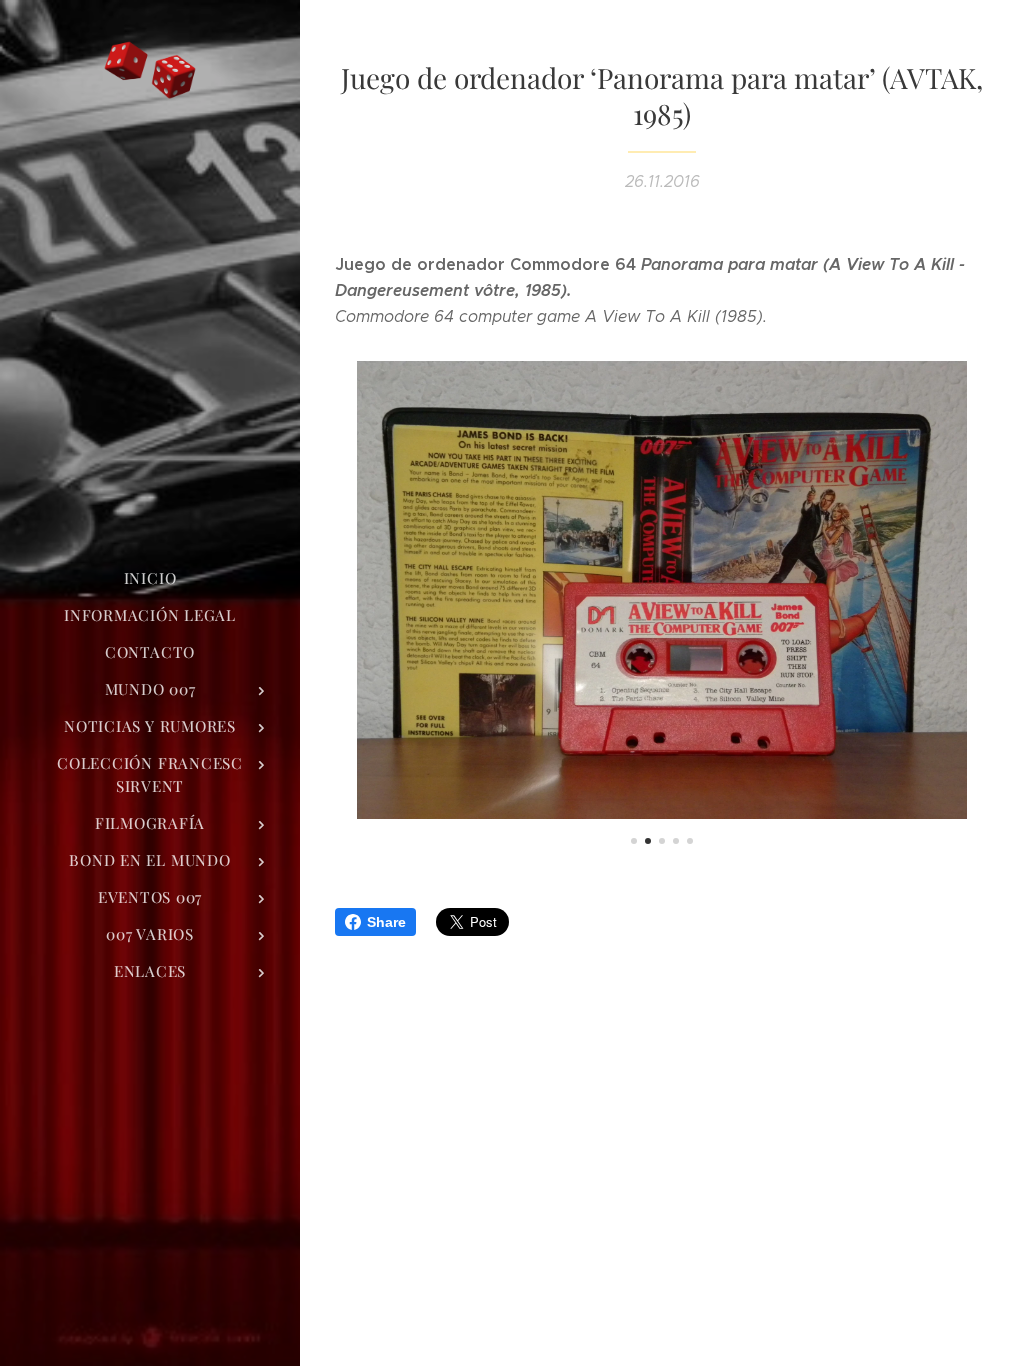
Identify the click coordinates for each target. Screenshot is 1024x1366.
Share (386, 922)
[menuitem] (150, 578)
